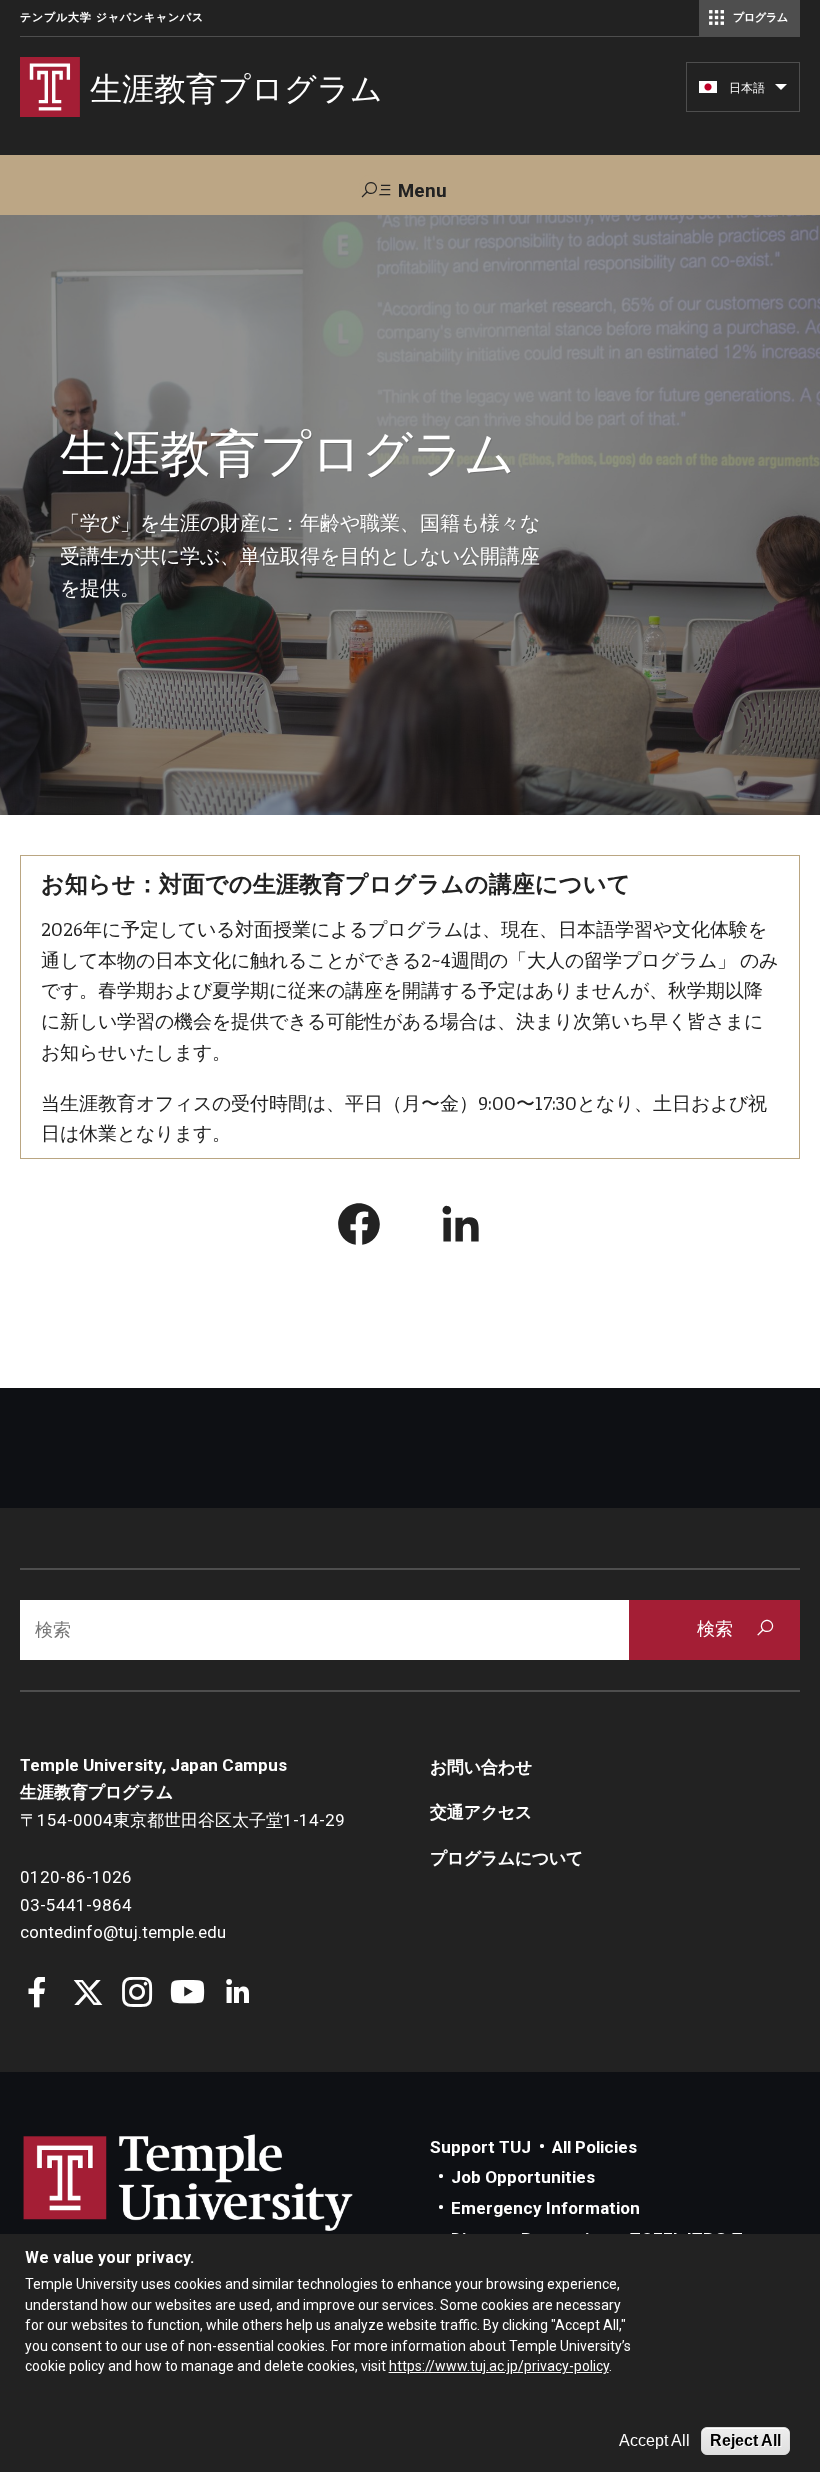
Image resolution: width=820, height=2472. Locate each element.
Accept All (654, 2440)
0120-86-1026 (76, 1877)
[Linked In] (237, 1994)
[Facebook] (37, 1994)
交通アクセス (481, 1812)
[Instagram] (137, 1994)
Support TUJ (480, 2147)
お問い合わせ (481, 1767)
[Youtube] (187, 1994)
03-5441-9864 (76, 1905)
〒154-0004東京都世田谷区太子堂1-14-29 (182, 1820)
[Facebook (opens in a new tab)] (359, 1228)
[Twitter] (87, 1994)
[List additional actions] (781, 92)
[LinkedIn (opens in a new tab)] (461, 1228)
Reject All (745, 2440)
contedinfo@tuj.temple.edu (123, 1932)
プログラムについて (506, 1858)
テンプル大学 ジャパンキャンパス (112, 17)
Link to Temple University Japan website (220, 2202)
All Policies (594, 2147)
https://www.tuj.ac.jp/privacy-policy (499, 2366)
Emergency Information (545, 2208)
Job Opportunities (523, 2177)
